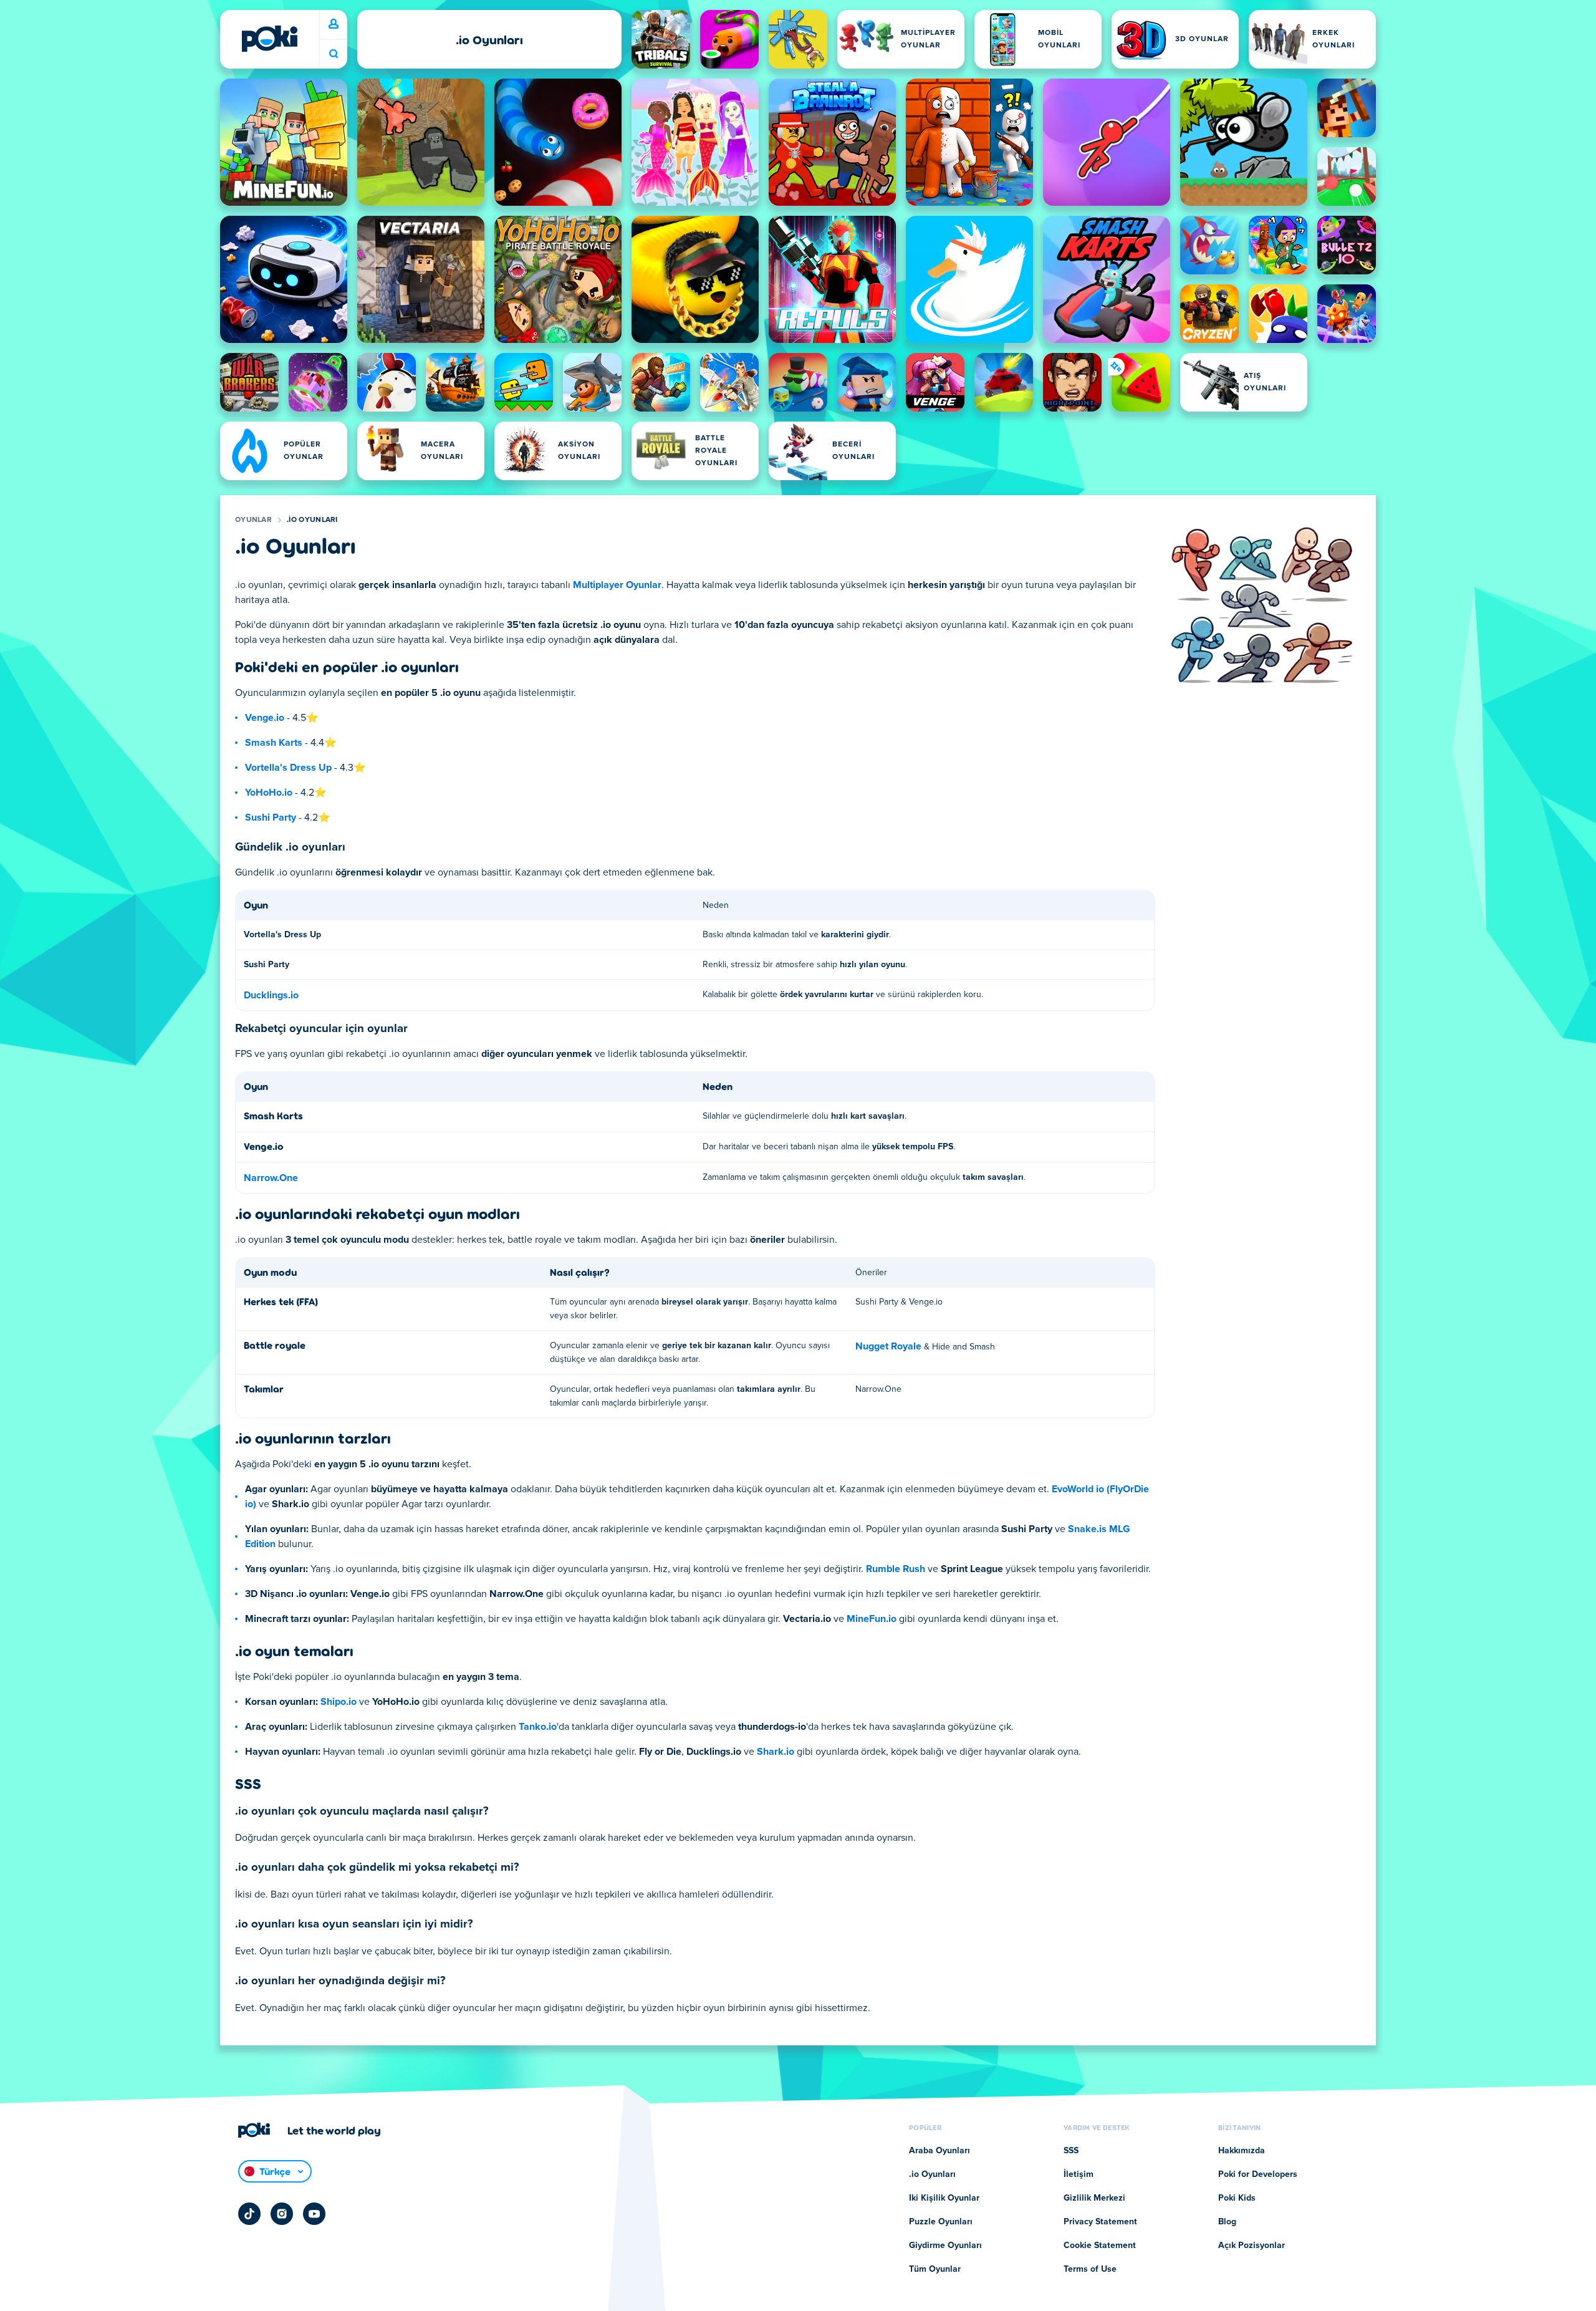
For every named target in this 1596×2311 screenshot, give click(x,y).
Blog (1227, 2222)
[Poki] (269, 39)
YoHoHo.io (269, 793)
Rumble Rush (896, 1569)
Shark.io (776, 1752)
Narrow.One (271, 1178)
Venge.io (265, 718)
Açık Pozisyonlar (1252, 2246)
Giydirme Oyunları (945, 2246)
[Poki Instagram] (282, 2214)
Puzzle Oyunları (941, 2222)
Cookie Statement (1100, 2246)
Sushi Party (271, 818)
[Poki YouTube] (314, 2214)
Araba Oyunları (940, 2151)
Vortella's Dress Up (288, 768)
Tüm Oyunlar (935, 2269)
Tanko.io (538, 1727)
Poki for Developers (1258, 2174)
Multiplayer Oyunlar (617, 585)
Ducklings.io (271, 995)
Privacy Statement (1100, 2222)
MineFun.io (872, 1619)
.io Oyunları (312, 520)
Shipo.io (339, 1702)
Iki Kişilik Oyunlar (944, 2198)
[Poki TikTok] (249, 2214)
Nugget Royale (888, 1346)
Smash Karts (274, 743)
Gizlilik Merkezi (1094, 2198)
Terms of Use (1090, 2269)
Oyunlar (253, 520)
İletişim (1079, 2174)
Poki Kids (1237, 2198)
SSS (1071, 2151)
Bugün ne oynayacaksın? (334, 54)
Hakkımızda (1242, 2151)
